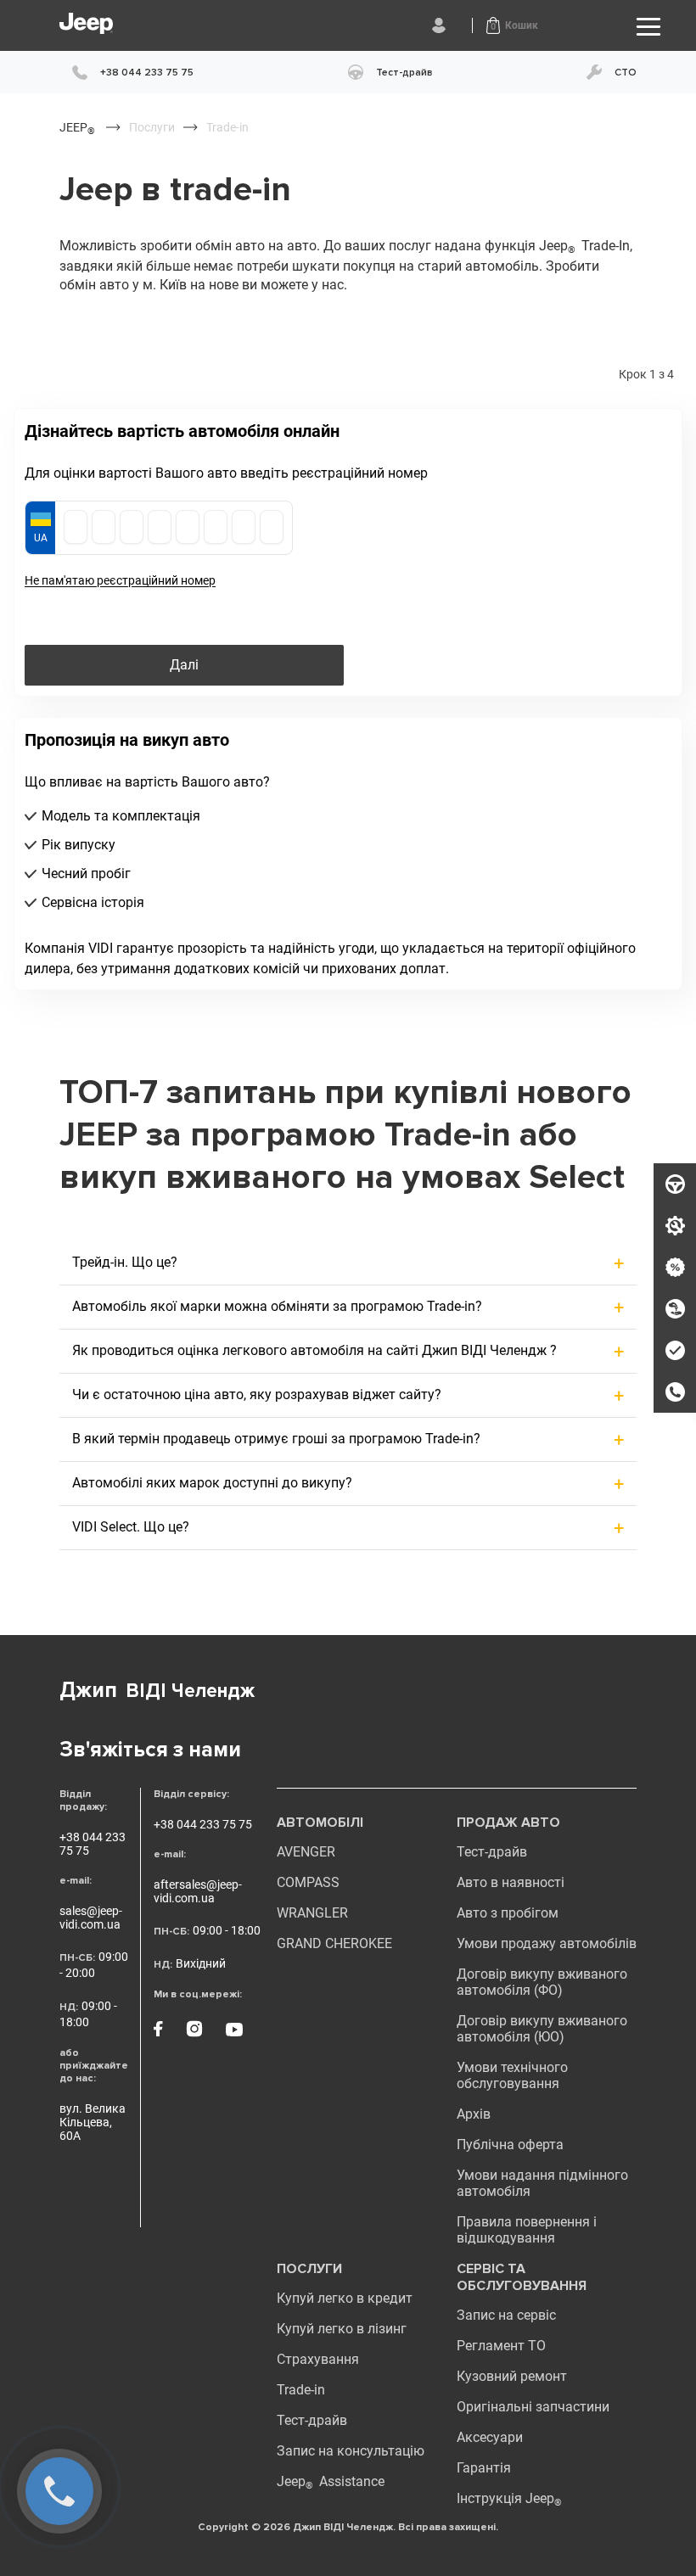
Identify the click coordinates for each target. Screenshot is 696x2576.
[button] (512, 25)
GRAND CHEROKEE (334, 1943)
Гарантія (484, 2468)
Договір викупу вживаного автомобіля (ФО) (542, 1982)
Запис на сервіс (506, 2315)
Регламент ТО (501, 2346)
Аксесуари (490, 2437)
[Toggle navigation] (648, 26)
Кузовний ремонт (512, 2376)
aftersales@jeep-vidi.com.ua (198, 1891)
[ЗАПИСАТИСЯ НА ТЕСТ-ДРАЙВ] (675, 1184)
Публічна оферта (510, 2145)
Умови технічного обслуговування (512, 2075)
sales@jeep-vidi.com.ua (91, 1918)
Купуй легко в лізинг (342, 2329)
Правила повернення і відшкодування (527, 2230)
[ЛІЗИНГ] (675, 1309)
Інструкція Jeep (509, 2498)
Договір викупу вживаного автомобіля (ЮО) (542, 2029)
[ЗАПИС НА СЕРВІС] (675, 1226)
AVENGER (306, 1852)
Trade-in (301, 2390)
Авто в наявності (511, 1882)
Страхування (318, 2359)
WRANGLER (312, 1913)
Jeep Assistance (331, 2481)
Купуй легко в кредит (345, 2298)
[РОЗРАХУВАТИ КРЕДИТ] (675, 1268)
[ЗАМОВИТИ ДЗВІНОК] (675, 1392)
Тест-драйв (492, 1852)
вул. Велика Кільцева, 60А (93, 2122)
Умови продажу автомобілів (547, 1943)
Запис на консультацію (351, 2451)
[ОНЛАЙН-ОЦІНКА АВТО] (675, 1351)
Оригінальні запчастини (533, 2407)
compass (308, 1882)
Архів (474, 2114)
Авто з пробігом (508, 1913)
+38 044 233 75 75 (93, 1844)
